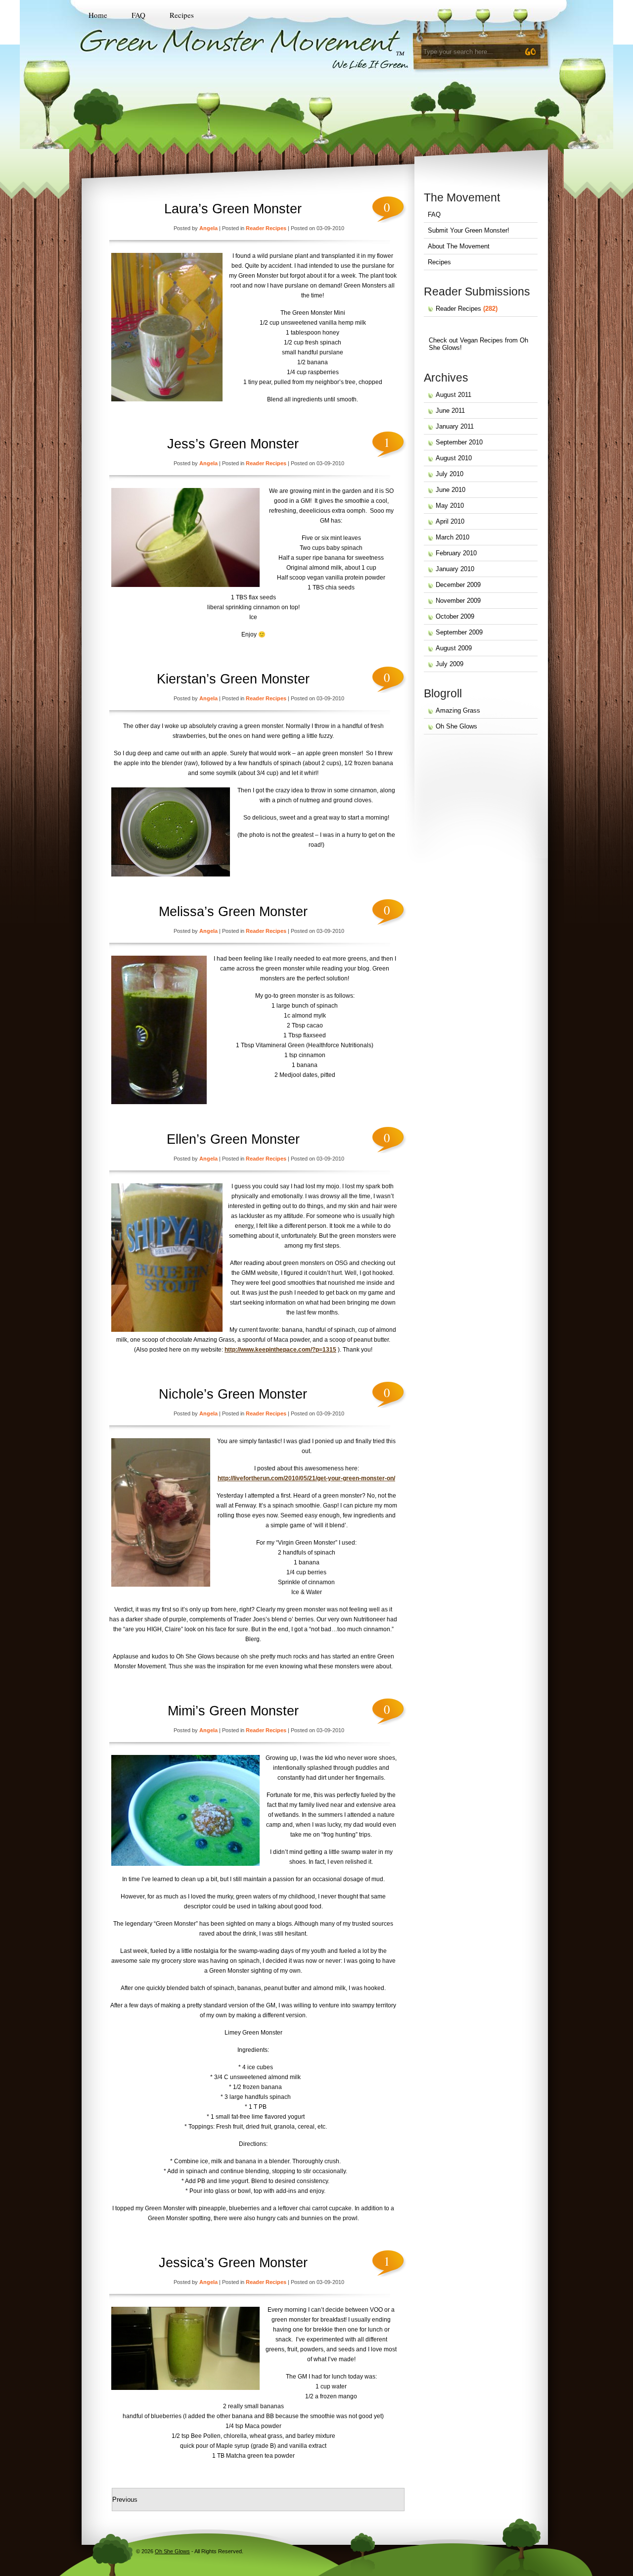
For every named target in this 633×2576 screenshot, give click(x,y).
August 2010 (454, 458)
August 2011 (453, 395)
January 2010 (455, 569)
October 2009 (455, 616)
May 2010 (450, 506)
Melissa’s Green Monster (233, 912)
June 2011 (450, 411)
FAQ (138, 15)
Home (98, 15)
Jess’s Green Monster (233, 444)
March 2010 (452, 537)
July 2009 (450, 664)
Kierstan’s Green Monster (233, 679)
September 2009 (459, 632)
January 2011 (455, 426)
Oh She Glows (456, 726)
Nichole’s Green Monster (233, 1394)
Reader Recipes (266, 228)
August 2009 (454, 648)
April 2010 (450, 521)
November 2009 (458, 601)
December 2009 (458, 585)
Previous (125, 2500)
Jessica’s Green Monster (233, 2263)
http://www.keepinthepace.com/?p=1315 (280, 1350)
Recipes (182, 15)
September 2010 (459, 442)
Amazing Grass (458, 710)
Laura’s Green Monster (233, 209)
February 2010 (456, 553)
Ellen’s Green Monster (233, 1139)
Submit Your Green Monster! (469, 230)
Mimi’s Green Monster (233, 1711)
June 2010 (451, 490)
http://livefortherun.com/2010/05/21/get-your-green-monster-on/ (306, 1478)
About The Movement (459, 246)
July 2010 (450, 474)
